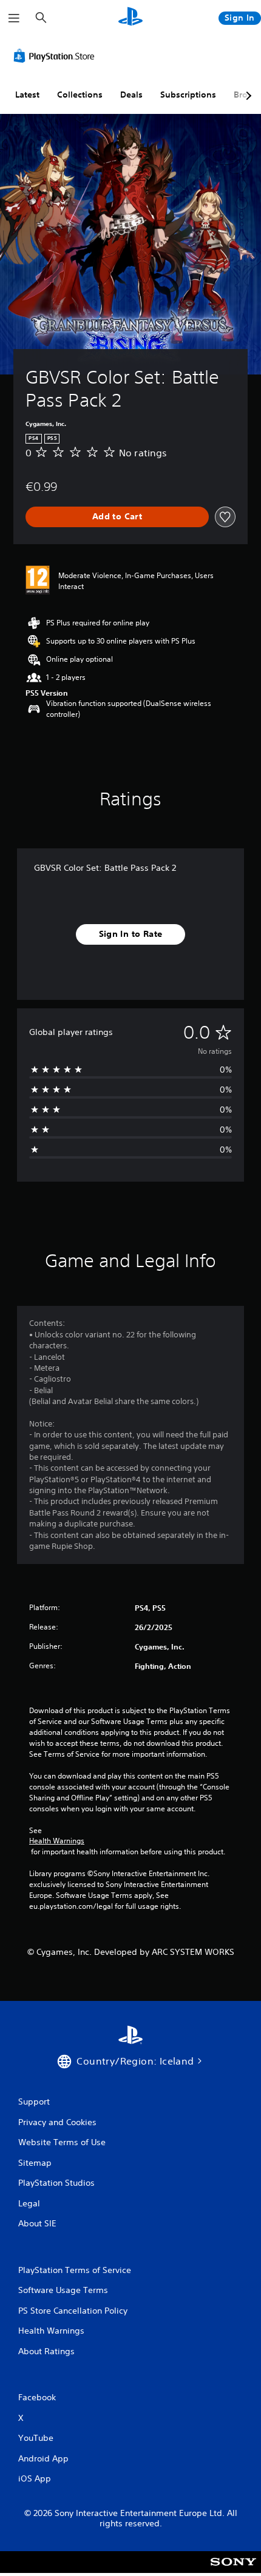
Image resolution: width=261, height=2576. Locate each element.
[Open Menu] (14, 18)
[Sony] (233, 2570)
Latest (27, 95)
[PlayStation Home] (130, 18)
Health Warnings (57, 1841)
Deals (131, 95)
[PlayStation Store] (56, 56)
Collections (80, 95)
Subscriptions (188, 95)
